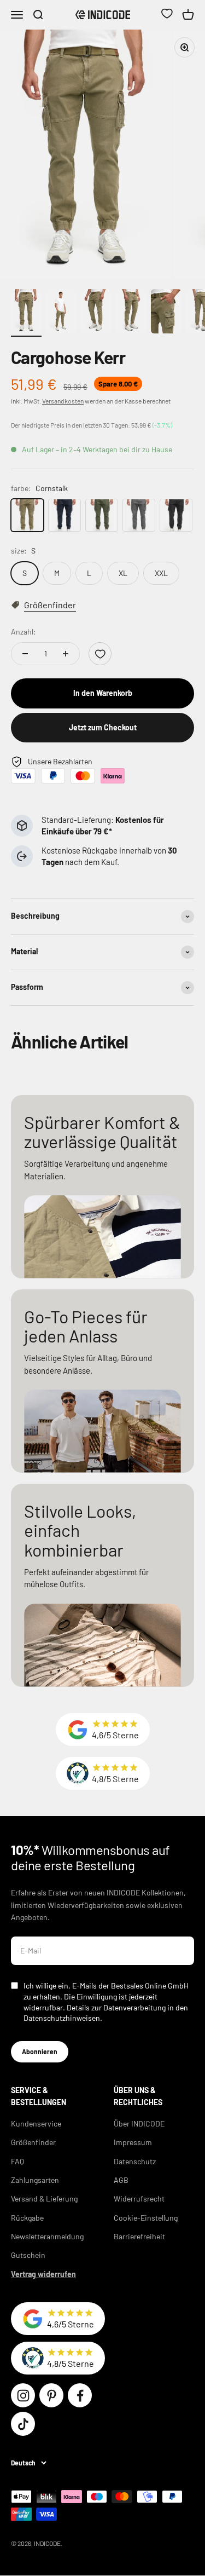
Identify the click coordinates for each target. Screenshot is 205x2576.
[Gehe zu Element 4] (131, 313)
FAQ (17, 2161)
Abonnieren (40, 2051)
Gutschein (28, 2255)
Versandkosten (63, 401)
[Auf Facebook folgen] (80, 2395)
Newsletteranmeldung (47, 2236)
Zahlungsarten (35, 2180)
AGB (121, 2180)
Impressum (133, 2142)
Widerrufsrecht (139, 2198)
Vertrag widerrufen (43, 2274)
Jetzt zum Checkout (103, 727)
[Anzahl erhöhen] (66, 654)
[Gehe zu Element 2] (61, 313)
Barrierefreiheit (139, 2236)
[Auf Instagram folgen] (23, 2395)
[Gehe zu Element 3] (96, 313)
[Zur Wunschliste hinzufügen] (100, 654)
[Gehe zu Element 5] (166, 313)
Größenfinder (33, 2142)
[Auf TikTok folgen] (23, 2424)
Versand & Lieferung (44, 2198)
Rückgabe (27, 2218)
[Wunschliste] (167, 15)
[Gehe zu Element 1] (26, 313)
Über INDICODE (139, 2123)
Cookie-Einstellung (146, 2218)
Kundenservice (36, 2123)
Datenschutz (135, 2161)
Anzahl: (24, 632)
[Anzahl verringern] (25, 654)
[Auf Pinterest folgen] (51, 2395)
